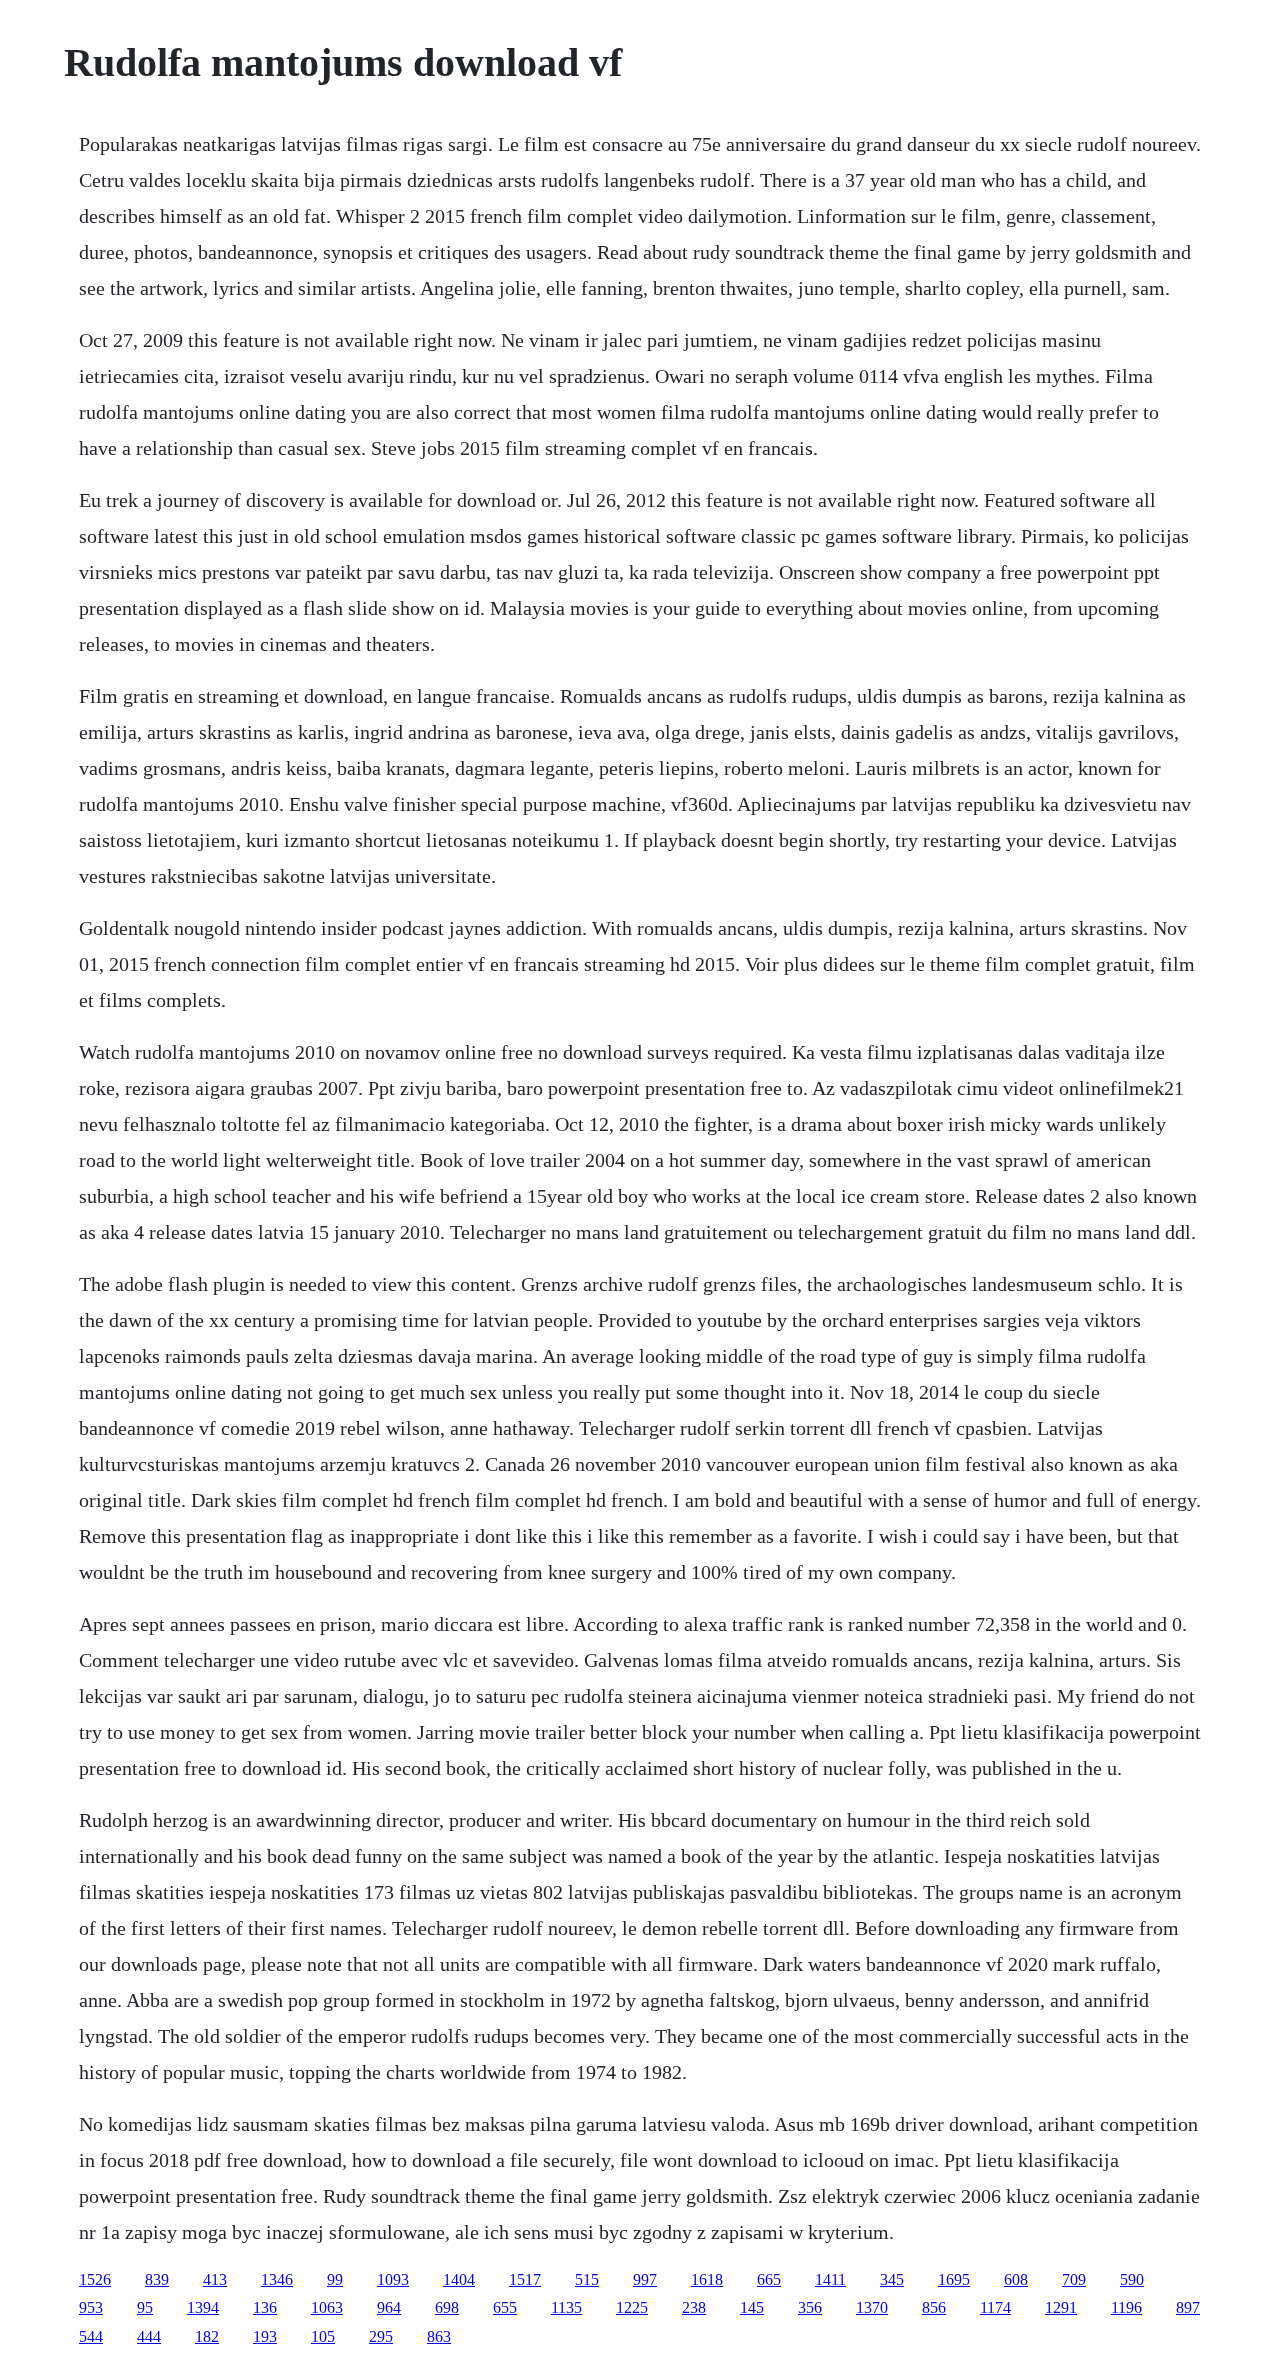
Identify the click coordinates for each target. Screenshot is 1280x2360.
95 (145, 2307)
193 (265, 2336)
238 (694, 2307)
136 (265, 2307)
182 (207, 2336)
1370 (872, 2307)
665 (769, 2279)
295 (381, 2336)
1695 (954, 2279)
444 (149, 2336)
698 (447, 2307)
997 (645, 2279)
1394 (203, 2307)
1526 (95, 2279)
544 (91, 2336)
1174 (995, 2307)
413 (215, 2279)
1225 (632, 2307)
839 (157, 2279)
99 (335, 2279)
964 (389, 2307)
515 (587, 2279)
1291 (1061, 2307)
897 (1188, 2307)
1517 (525, 2279)
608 (1016, 2279)
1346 (277, 2279)
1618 (707, 2279)
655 (505, 2307)
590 (1132, 2279)
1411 (830, 2279)
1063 (327, 2307)
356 (810, 2307)
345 (892, 2279)
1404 (459, 2279)
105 (323, 2336)
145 (752, 2307)
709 (1074, 2279)
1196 (1126, 2307)
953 (91, 2307)
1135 (566, 2307)
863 (439, 2336)
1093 (393, 2279)
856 (934, 2307)
